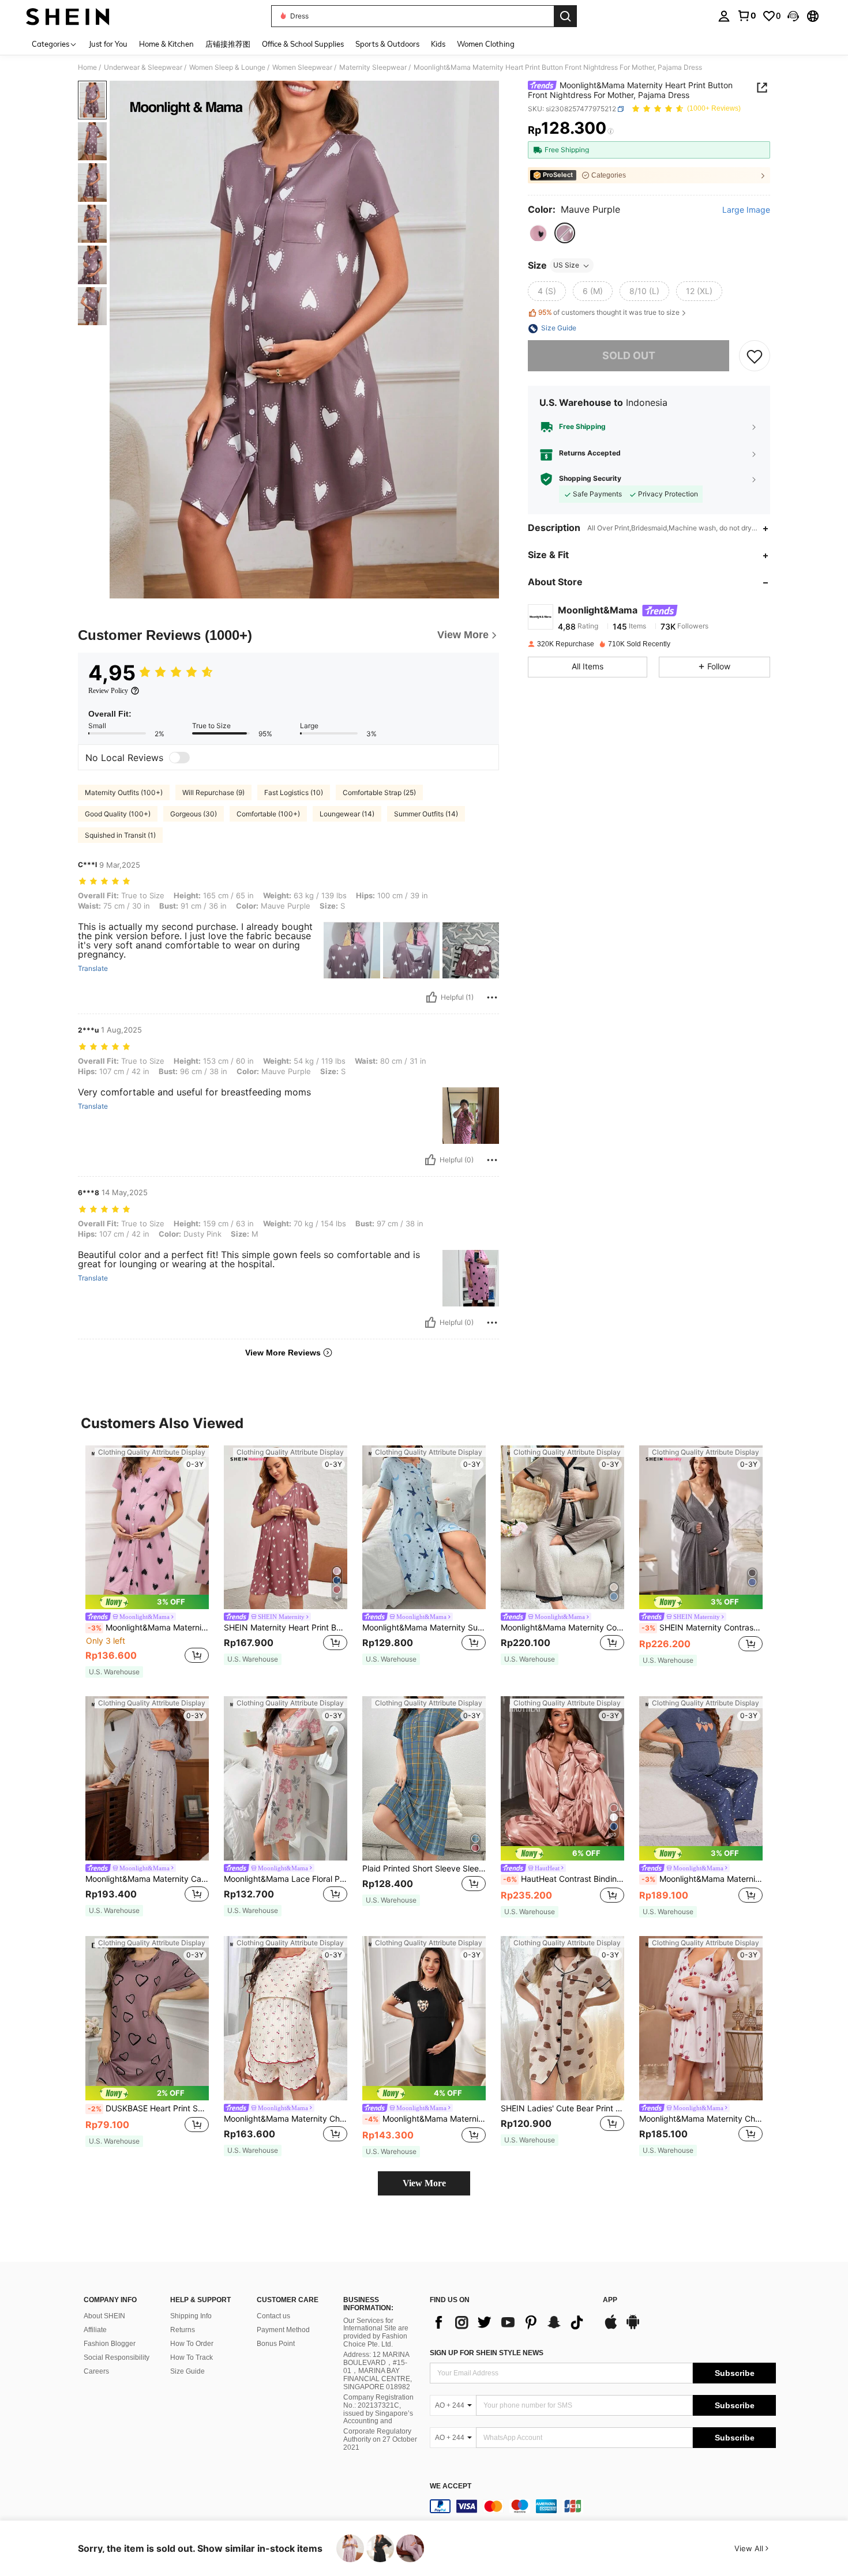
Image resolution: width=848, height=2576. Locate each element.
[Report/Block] (492, 997)
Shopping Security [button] (590, 479)
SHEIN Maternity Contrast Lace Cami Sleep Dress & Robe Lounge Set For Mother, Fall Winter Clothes (702, 1628)
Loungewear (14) (347, 814)
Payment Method (283, 2330)
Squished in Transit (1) (120, 835)
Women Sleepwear (302, 67)
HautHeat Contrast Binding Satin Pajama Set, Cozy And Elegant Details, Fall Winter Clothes (564, 1879)
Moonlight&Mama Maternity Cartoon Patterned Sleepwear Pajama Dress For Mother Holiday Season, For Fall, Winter (147, 1879)
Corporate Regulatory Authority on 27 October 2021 (380, 2439)
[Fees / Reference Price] (611, 131)
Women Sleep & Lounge (227, 67)
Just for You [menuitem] (108, 44)
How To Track (192, 2357)
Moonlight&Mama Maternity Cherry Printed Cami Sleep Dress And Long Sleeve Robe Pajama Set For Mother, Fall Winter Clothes (701, 2119)
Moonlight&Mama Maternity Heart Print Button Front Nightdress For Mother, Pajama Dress (148, 1628)
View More (424, 2183)
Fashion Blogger (110, 2344)
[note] (147, 1602)
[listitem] (147, 1562)
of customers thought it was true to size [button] (609, 313)
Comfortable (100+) (268, 814)
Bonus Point (276, 2344)
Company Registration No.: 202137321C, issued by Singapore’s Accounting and (378, 2409)
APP (610, 2300)
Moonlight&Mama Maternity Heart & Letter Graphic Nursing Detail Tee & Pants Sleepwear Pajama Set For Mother (702, 1879)
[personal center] (724, 16)
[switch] (179, 758)
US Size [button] (566, 265)
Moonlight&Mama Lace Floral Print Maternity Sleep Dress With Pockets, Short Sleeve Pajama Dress (286, 1879)
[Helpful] (431, 997)
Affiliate (95, 2330)
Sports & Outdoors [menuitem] (387, 44)
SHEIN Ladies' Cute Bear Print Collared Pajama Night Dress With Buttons (562, 2108)
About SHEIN (104, 2316)
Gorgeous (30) (194, 814)
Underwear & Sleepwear (143, 67)
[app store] (611, 2328)
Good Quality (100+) (118, 814)
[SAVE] (755, 356)
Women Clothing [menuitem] (486, 44)
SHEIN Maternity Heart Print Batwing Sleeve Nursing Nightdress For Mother (286, 1628)
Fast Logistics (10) (294, 792)
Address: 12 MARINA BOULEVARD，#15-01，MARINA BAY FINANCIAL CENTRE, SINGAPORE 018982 (378, 2371)
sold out (629, 356)
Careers (96, 2371)
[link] (746, 16)
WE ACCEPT (451, 2486)
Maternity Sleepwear (373, 67)
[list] (511, 2322)
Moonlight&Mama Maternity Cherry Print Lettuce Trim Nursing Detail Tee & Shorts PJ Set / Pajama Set (286, 2119)
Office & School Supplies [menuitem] (303, 44)
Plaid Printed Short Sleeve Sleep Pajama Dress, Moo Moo (424, 1869)
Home (87, 67)
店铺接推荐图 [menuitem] (228, 44)
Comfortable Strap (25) (379, 792)
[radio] (538, 234)
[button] (793, 16)
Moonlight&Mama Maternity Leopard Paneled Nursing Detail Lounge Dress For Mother (425, 2119)
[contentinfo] (603, 2506)
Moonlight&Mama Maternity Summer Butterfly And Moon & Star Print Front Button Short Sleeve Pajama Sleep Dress (424, 1628)
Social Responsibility (117, 2357)
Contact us (273, 2316)
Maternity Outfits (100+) (124, 792)
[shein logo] (68, 16)
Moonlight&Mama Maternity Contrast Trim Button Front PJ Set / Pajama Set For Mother (562, 1628)
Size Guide (187, 2371)
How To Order (192, 2344)
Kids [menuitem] (438, 44)
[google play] (633, 2328)
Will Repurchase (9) (213, 792)
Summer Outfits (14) (426, 814)
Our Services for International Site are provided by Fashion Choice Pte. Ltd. (376, 2333)
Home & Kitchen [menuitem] (166, 44)
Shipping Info (191, 2316)
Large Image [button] (746, 210)
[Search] (565, 16)
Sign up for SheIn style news (487, 2353)
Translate (93, 969)
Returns (183, 2330)
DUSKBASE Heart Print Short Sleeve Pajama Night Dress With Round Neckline (148, 2108)
